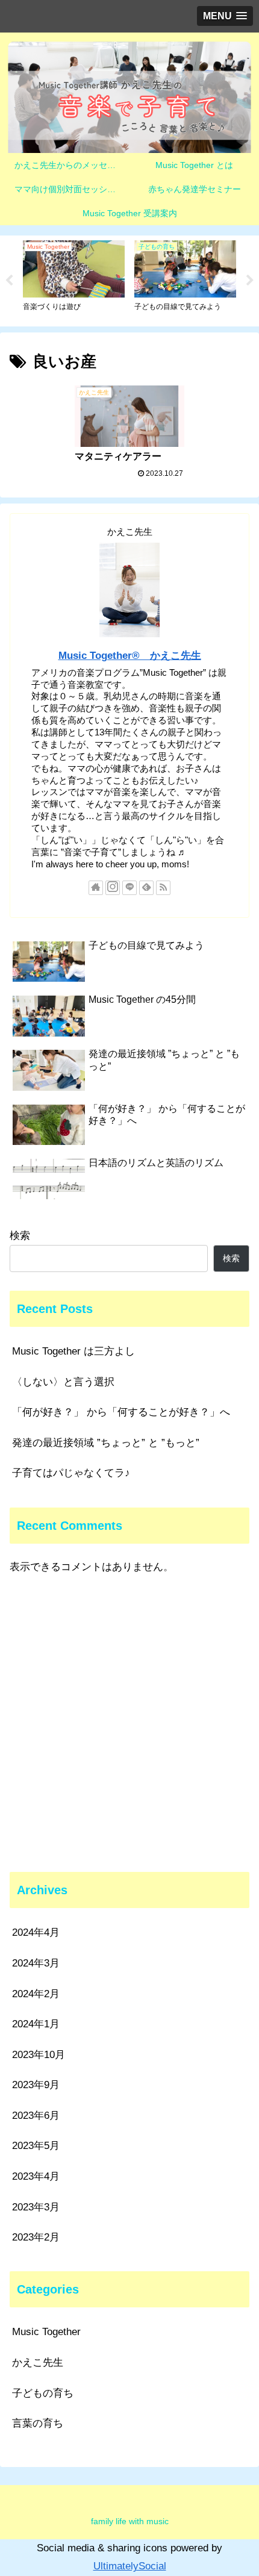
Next (250, 281)
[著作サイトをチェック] (96, 888)
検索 (20, 1236)
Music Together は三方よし (73, 1351)
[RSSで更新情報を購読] (163, 888)
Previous (9, 281)
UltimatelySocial (130, 2566)
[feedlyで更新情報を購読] (146, 888)
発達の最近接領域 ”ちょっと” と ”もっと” (106, 1443)
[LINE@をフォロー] (129, 888)
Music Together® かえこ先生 (130, 656)
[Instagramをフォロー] (113, 888)
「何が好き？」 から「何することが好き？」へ (121, 1412)
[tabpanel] (74, 279)
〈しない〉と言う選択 (63, 1382)
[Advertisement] (129, 1724)
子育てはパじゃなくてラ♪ (71, 1473)
